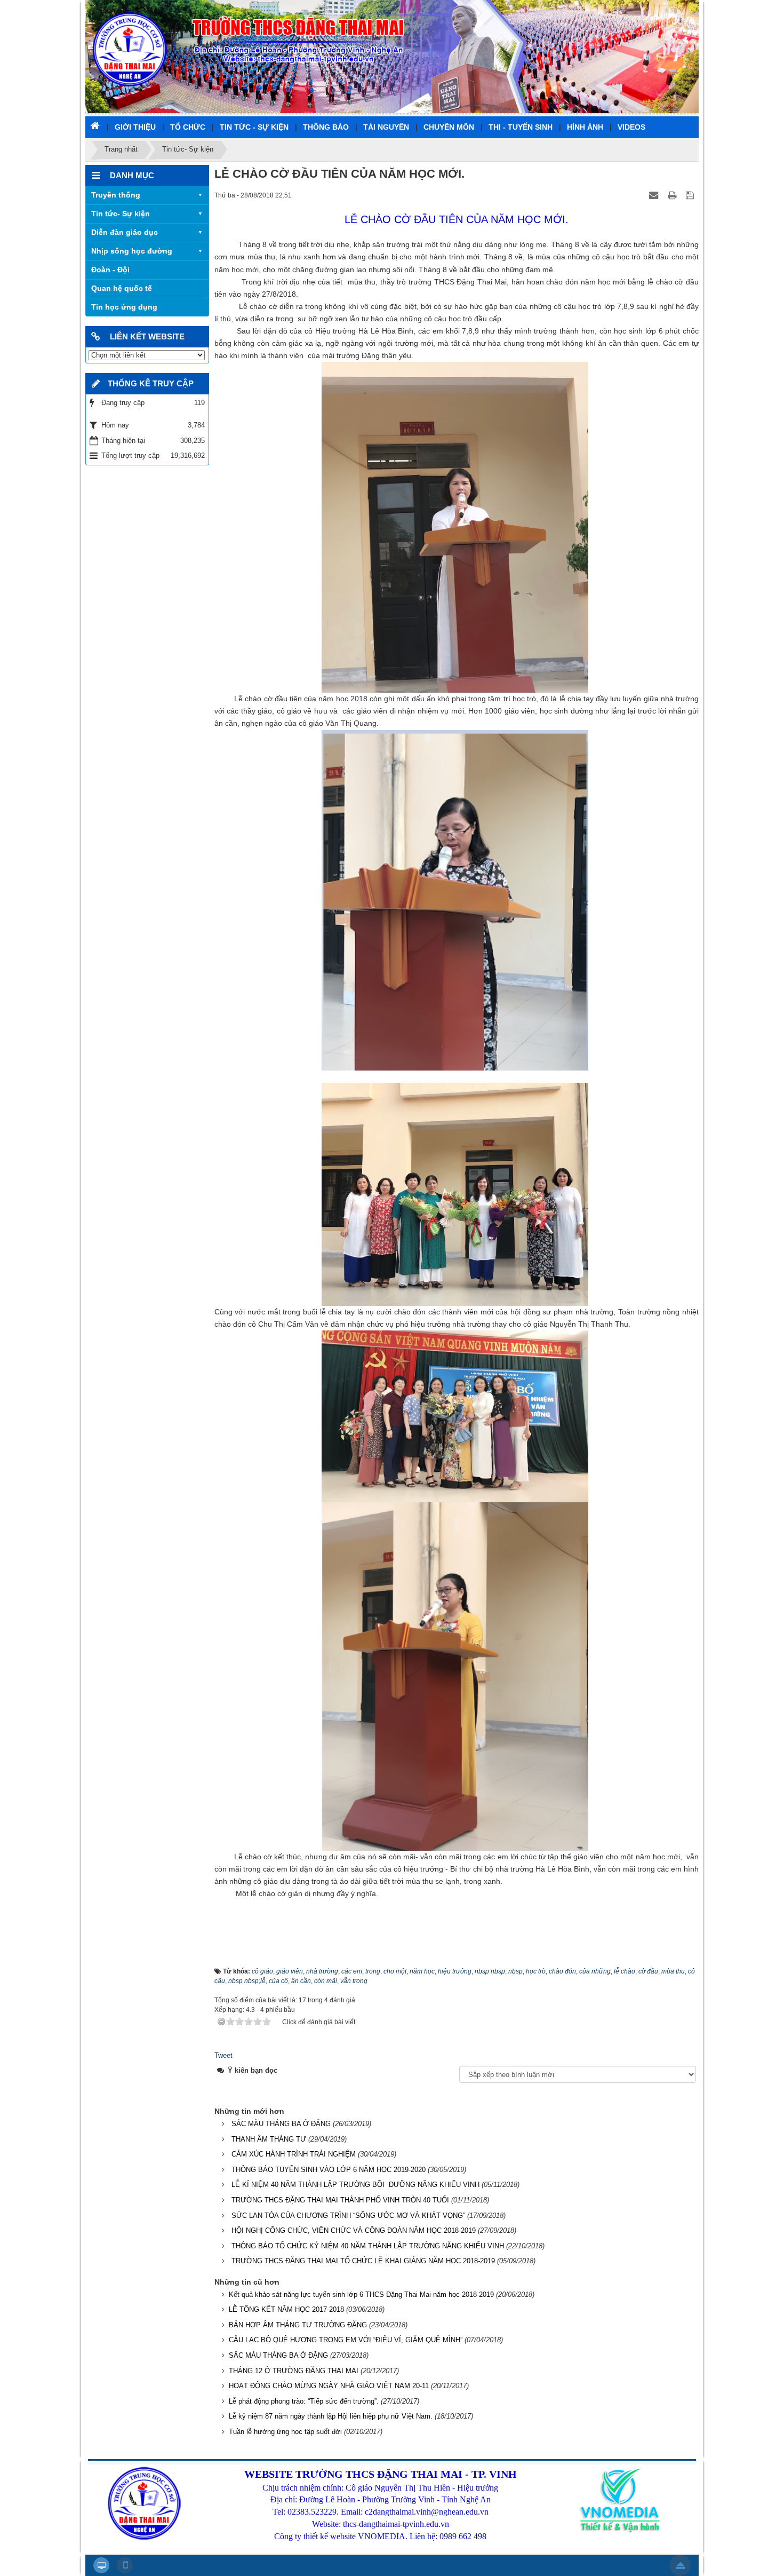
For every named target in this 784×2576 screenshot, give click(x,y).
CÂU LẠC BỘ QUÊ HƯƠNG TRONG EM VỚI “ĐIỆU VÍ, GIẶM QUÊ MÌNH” (346, 2340)
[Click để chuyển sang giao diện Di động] (125, 2565)
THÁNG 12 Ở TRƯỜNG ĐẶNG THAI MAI (294, 2371)
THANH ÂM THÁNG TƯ (269, 2139)
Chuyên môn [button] (449, 127)
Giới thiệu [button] (135, 127)
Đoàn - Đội (110, 270)
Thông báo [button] (326, 127)
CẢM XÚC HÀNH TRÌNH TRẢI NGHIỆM (294, 2154)
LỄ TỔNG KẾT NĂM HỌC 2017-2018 (286, 2309)
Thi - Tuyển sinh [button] (521, 127)
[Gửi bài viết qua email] (655, 195)
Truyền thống (116, 195)
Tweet (223, 2055)
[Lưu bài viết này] (691, 195)
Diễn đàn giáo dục (125, 232)
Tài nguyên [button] (386, 127)
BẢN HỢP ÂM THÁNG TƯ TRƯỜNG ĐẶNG (298, 2325)
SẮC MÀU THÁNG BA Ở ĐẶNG (281, 2124)
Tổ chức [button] (188, 127)
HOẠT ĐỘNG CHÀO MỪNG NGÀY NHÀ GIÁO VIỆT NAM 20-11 (329, 2386)
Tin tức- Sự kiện (121, 213)
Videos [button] (631, 127)
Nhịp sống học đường (132, 251)
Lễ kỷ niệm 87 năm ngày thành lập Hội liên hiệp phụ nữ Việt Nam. (331, 2416)
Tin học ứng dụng (124, 307)
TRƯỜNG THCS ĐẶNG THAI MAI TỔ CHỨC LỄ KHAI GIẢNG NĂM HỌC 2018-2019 (363, 2261)
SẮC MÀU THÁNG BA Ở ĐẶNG (278, 2355)
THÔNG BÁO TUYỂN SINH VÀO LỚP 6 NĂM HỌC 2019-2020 (329, 2170)
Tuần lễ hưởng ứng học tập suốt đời (285, 2432)
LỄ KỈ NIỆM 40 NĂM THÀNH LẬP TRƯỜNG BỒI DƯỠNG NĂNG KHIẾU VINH (355, 2185)
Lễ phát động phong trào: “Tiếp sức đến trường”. (304, 2401)
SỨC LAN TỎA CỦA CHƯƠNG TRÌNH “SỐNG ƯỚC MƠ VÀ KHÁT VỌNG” (348, 2216)
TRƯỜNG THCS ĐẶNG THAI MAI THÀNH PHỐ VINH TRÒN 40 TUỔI (340, 2200)
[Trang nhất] (96, 125)
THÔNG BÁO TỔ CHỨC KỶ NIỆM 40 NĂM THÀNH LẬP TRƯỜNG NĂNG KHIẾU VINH (368, 2246)
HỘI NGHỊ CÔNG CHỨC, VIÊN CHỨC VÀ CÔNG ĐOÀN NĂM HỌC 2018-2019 (354, 2230)
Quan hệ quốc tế (122, 288)
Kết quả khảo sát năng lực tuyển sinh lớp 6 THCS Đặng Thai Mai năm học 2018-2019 (361, 2294)
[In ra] (673, 195)
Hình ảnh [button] (585, 127)
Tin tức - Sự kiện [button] (254, 127)
